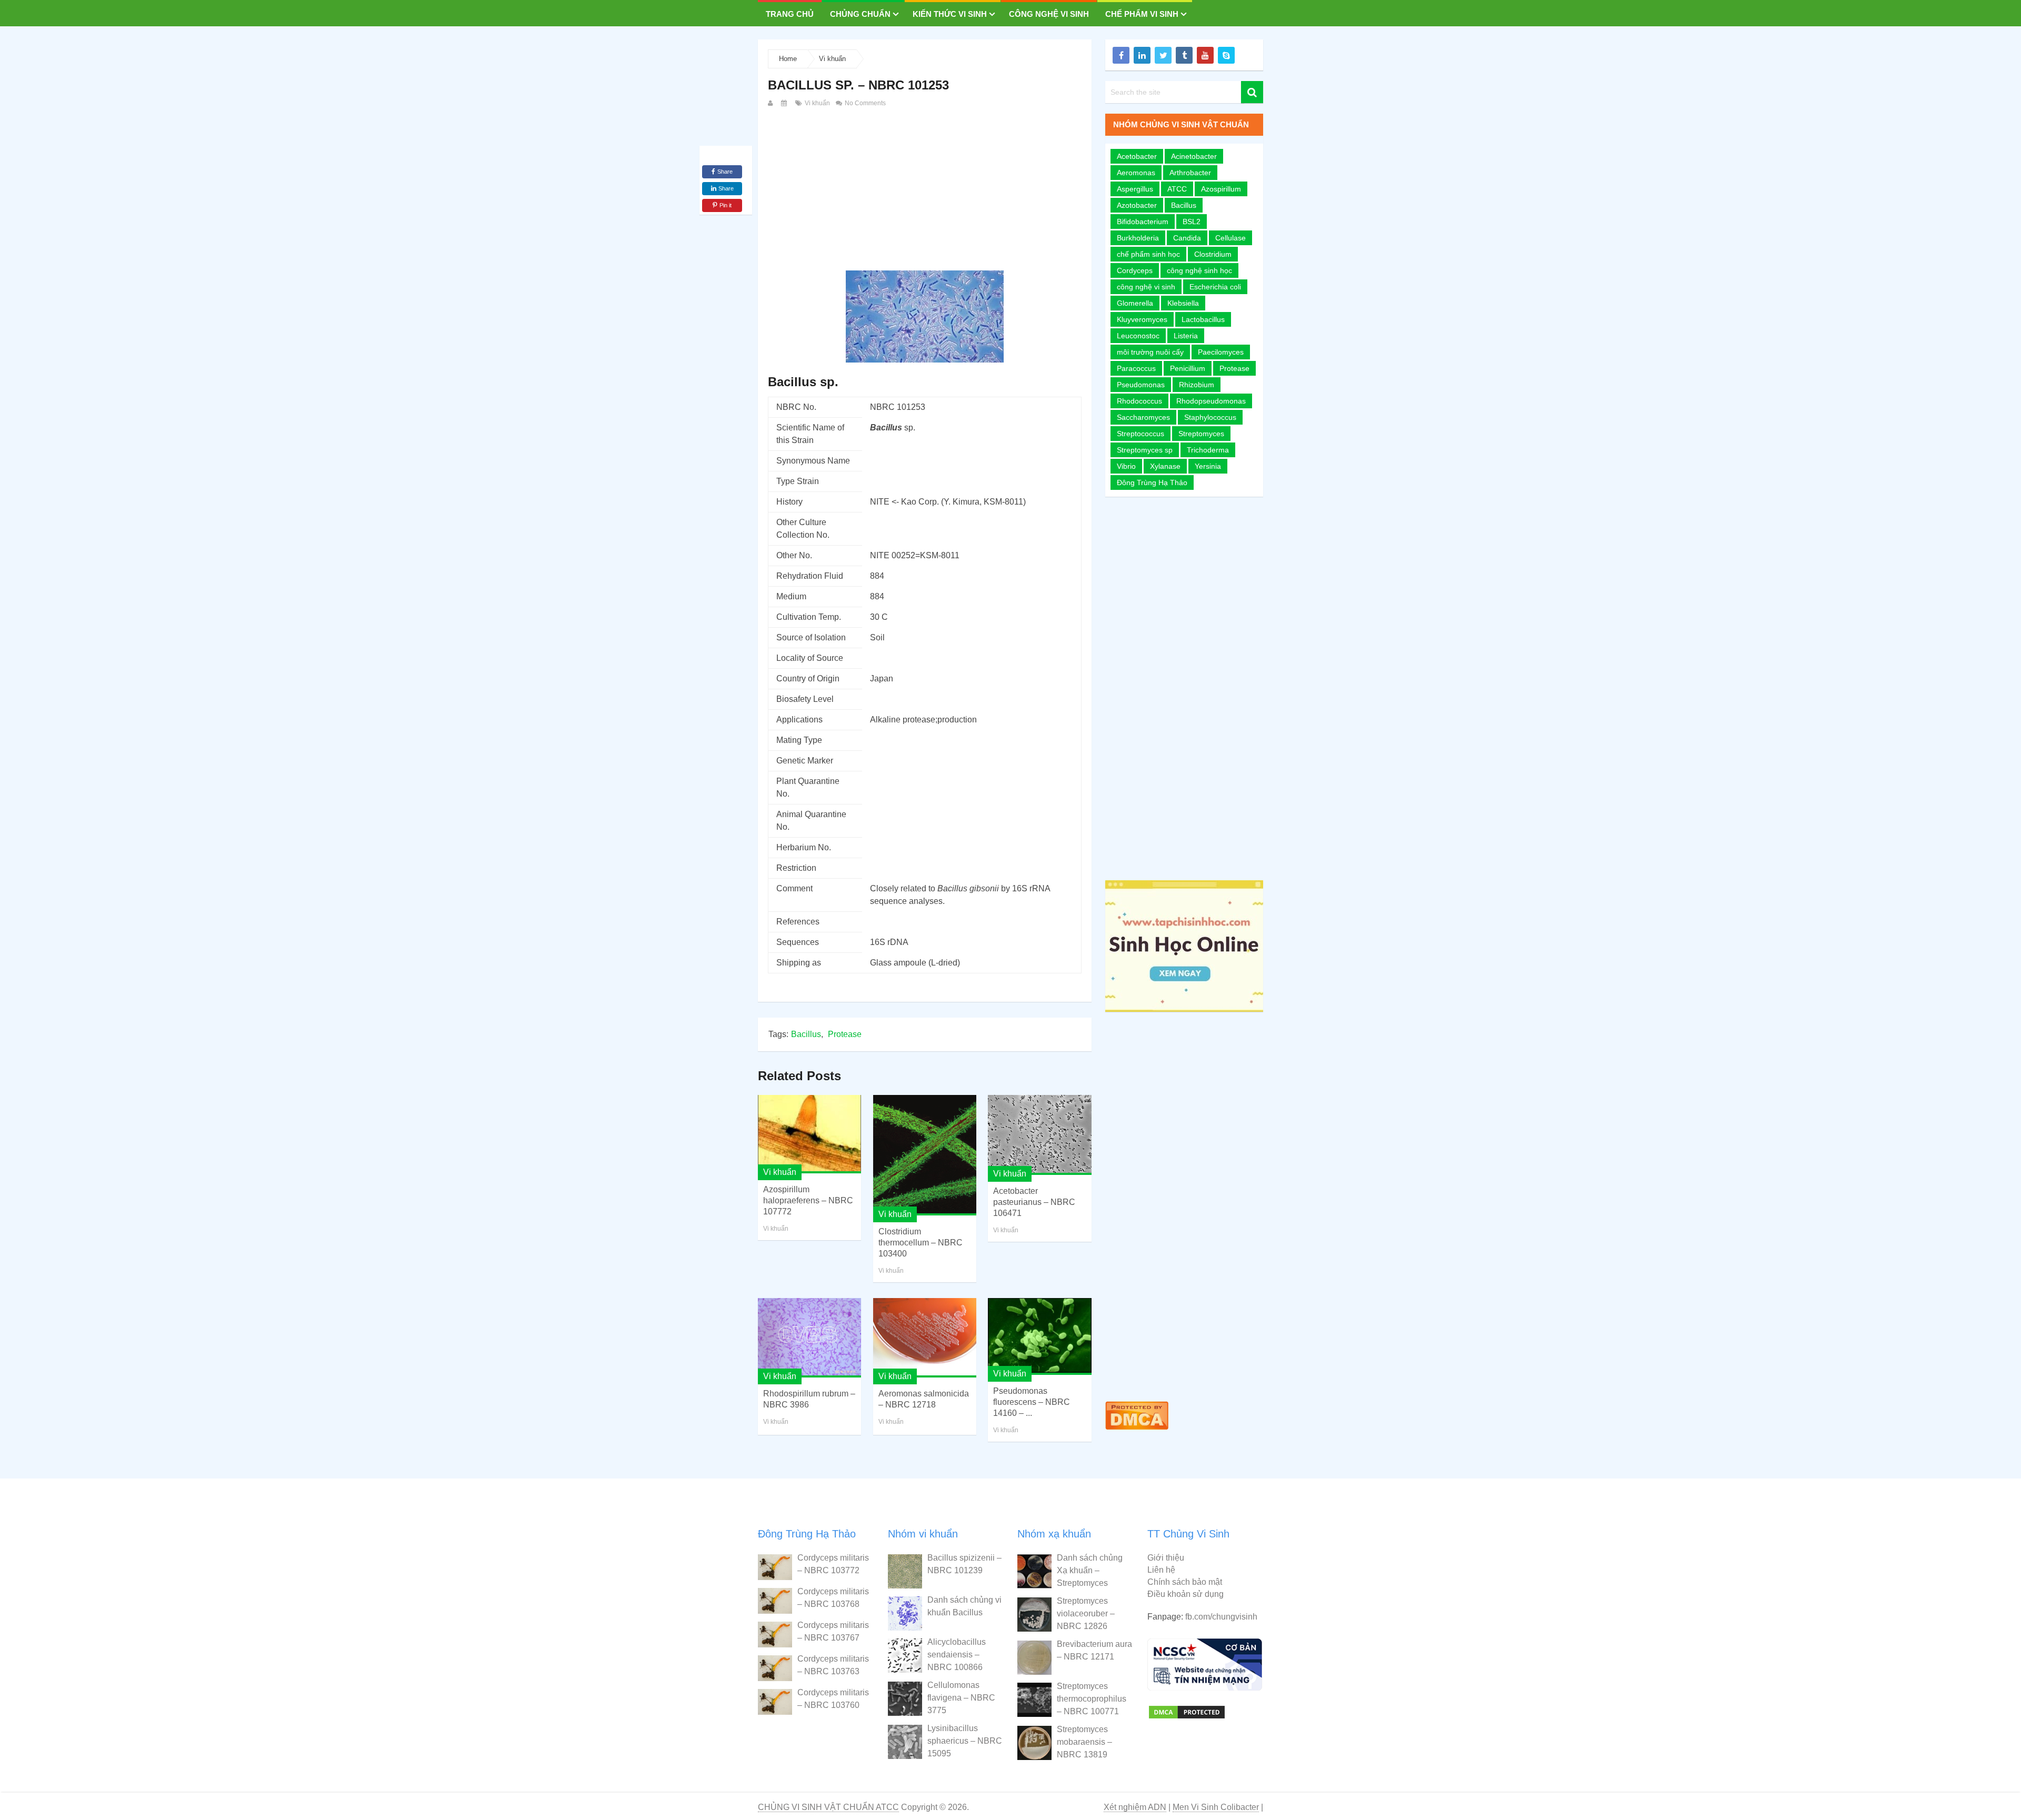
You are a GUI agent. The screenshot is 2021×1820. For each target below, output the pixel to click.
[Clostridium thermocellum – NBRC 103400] (925, 1155)
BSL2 (1192, 222)
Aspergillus (1135, 189)
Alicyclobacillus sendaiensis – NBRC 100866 (957, 1655)
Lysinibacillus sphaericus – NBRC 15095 (965, 1741)
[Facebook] (1121, 55)
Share (725, 172)
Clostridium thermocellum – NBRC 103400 (921, 1243)
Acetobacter (1137, 156)
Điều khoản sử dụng (1185, 1594)
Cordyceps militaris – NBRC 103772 (833, 1564)
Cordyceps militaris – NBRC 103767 (833, 1631)
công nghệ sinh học (1199, 270)
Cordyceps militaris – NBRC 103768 (833, 1598)
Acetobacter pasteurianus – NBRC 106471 (1034, 1202)
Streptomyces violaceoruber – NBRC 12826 (1086, 1613)
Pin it (726, 205)
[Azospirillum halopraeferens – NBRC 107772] (809, 1134)
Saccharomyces (1143, 417)
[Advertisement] (925, 188)
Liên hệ (1161, 1570)
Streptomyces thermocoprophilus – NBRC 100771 (1092, 1699)
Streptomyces (1201, 434)
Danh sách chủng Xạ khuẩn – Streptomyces (1090, 1570)
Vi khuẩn (832, 59)
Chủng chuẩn (860, 14)
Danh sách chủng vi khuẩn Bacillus (964, 1606)
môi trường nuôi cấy (1150, 352)
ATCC (1177, 189)
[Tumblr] (1184, 55)
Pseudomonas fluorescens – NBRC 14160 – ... (1032, 1402)
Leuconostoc (1138, 336)
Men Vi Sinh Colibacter (1216, 1807)
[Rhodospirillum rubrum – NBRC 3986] (809, 1338)
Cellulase (1230, 238)
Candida (1187, 238)
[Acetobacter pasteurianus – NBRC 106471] (1039, 1135)
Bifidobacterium (1143, 222)
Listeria (1186, 336)
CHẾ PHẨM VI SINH (1142, 14)
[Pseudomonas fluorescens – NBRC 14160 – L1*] (1039, 1336)
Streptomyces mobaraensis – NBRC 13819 (1084, 1742)
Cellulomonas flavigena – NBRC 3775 (961, 1698)
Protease (845, 1034)
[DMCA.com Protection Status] (1137, 1432)
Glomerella (1135, 303)
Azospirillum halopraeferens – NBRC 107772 (808, 1200)
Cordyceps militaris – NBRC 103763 (833, 1665)
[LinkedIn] (1142, 55)
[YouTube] (1205, 55)
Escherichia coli (1215, 287)
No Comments (864, 103)
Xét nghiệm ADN (1135, 1807)
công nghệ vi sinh (1146, 287)
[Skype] (1226, 55)
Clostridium (1213, 254)
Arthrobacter (1190, 173)
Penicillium (1188, 368)
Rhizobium (1197, 385)
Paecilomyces (1221, 352)
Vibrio (1126, 466)
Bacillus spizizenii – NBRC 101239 (964, 1564)
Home (788, 59)
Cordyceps (1135, 270)
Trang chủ (790, 14)
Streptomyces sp (1145, 450)
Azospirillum (1221, 189)
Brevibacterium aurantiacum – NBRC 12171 (1094, 1650)
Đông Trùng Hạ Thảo (1152, 482)
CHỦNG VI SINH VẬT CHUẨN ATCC (828, 1807)
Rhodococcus (1139, 401)
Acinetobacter (1194, 156)
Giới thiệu (1166, 1558)
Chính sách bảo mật (1185, 1582)
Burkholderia (1138, 238)
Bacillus (806, 1034)
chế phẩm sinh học (1148, 254)
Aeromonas (1136, 173)
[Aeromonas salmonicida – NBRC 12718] (925, 1338)
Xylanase (1165, 466)
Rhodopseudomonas (1211, 401)
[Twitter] (1163, 55)
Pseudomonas (1141, 385)
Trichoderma (1208, 450)
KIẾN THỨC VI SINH (950, 14)
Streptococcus (1140, 434)
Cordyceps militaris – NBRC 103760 (833, 1699)
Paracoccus (1136, 368)
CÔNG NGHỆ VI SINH (1049, 14)
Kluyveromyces (1142, 319)
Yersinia (1208, 466)
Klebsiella (1183, 303)
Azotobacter (1137, 205)
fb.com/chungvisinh (1221, 1617)
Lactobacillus (1203, 319)
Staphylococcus (1210, 417)
